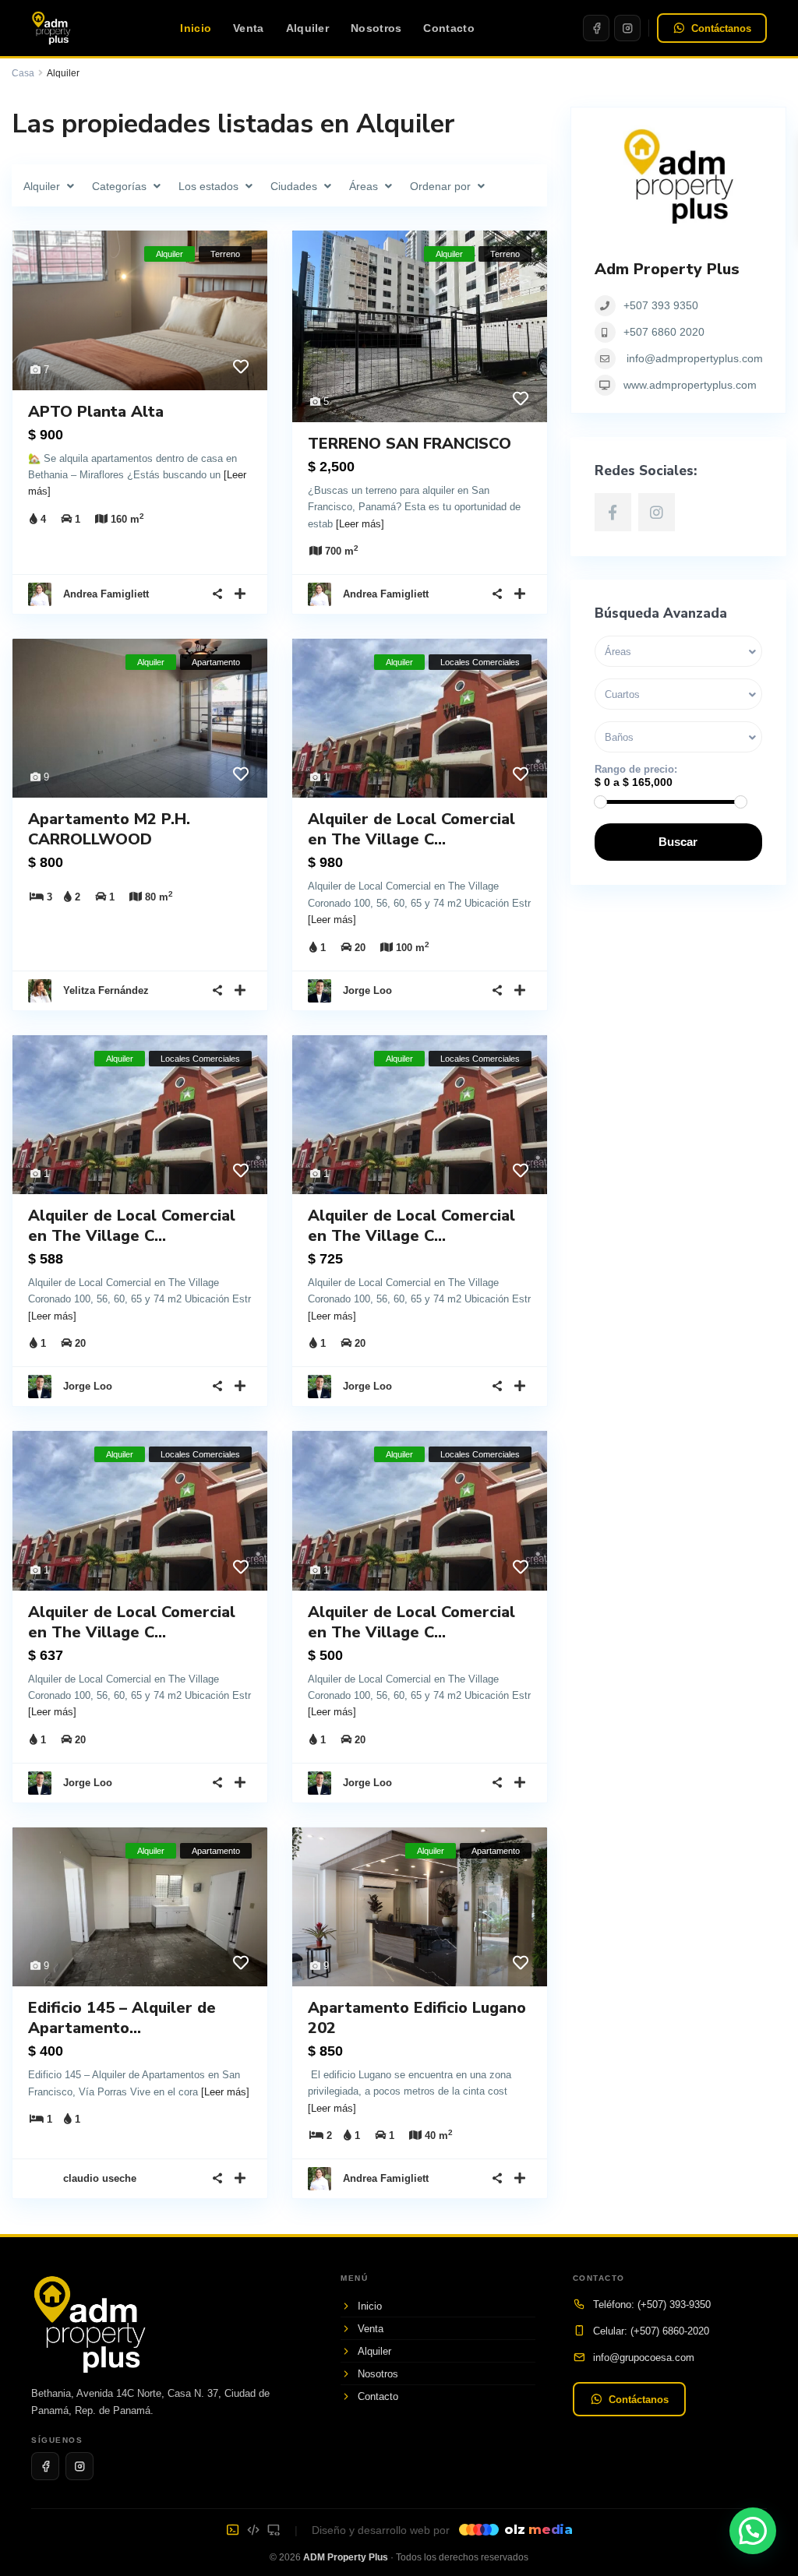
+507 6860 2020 (664, 332)
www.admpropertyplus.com (690, 385)
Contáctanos (721, 28)
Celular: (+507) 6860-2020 (651, 2331)
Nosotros (376, 28)
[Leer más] (360, 524)
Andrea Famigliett (106, 594)
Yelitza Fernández (106, 990)
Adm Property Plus (667, 269)
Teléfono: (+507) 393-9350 (652, 2305)
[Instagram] (627, 28)
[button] (753, 2531)
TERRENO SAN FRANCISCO (410, 444)
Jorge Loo (367, 990)
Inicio (196, 28)
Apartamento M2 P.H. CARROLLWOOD (109, 829)
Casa (23, 73)
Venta (249, 28)
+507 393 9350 (661, 305)
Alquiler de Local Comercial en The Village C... (411, 829)
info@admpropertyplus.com (695, 358)
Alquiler (307, 28)
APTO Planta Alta (96, 412)
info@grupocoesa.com (644, 2358)
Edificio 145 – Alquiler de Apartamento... (122, 2018)
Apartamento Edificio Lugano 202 (417, 2018)
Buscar (678, 842)
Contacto (448, 28)
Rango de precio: (636, 769)
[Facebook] (596, 28)
